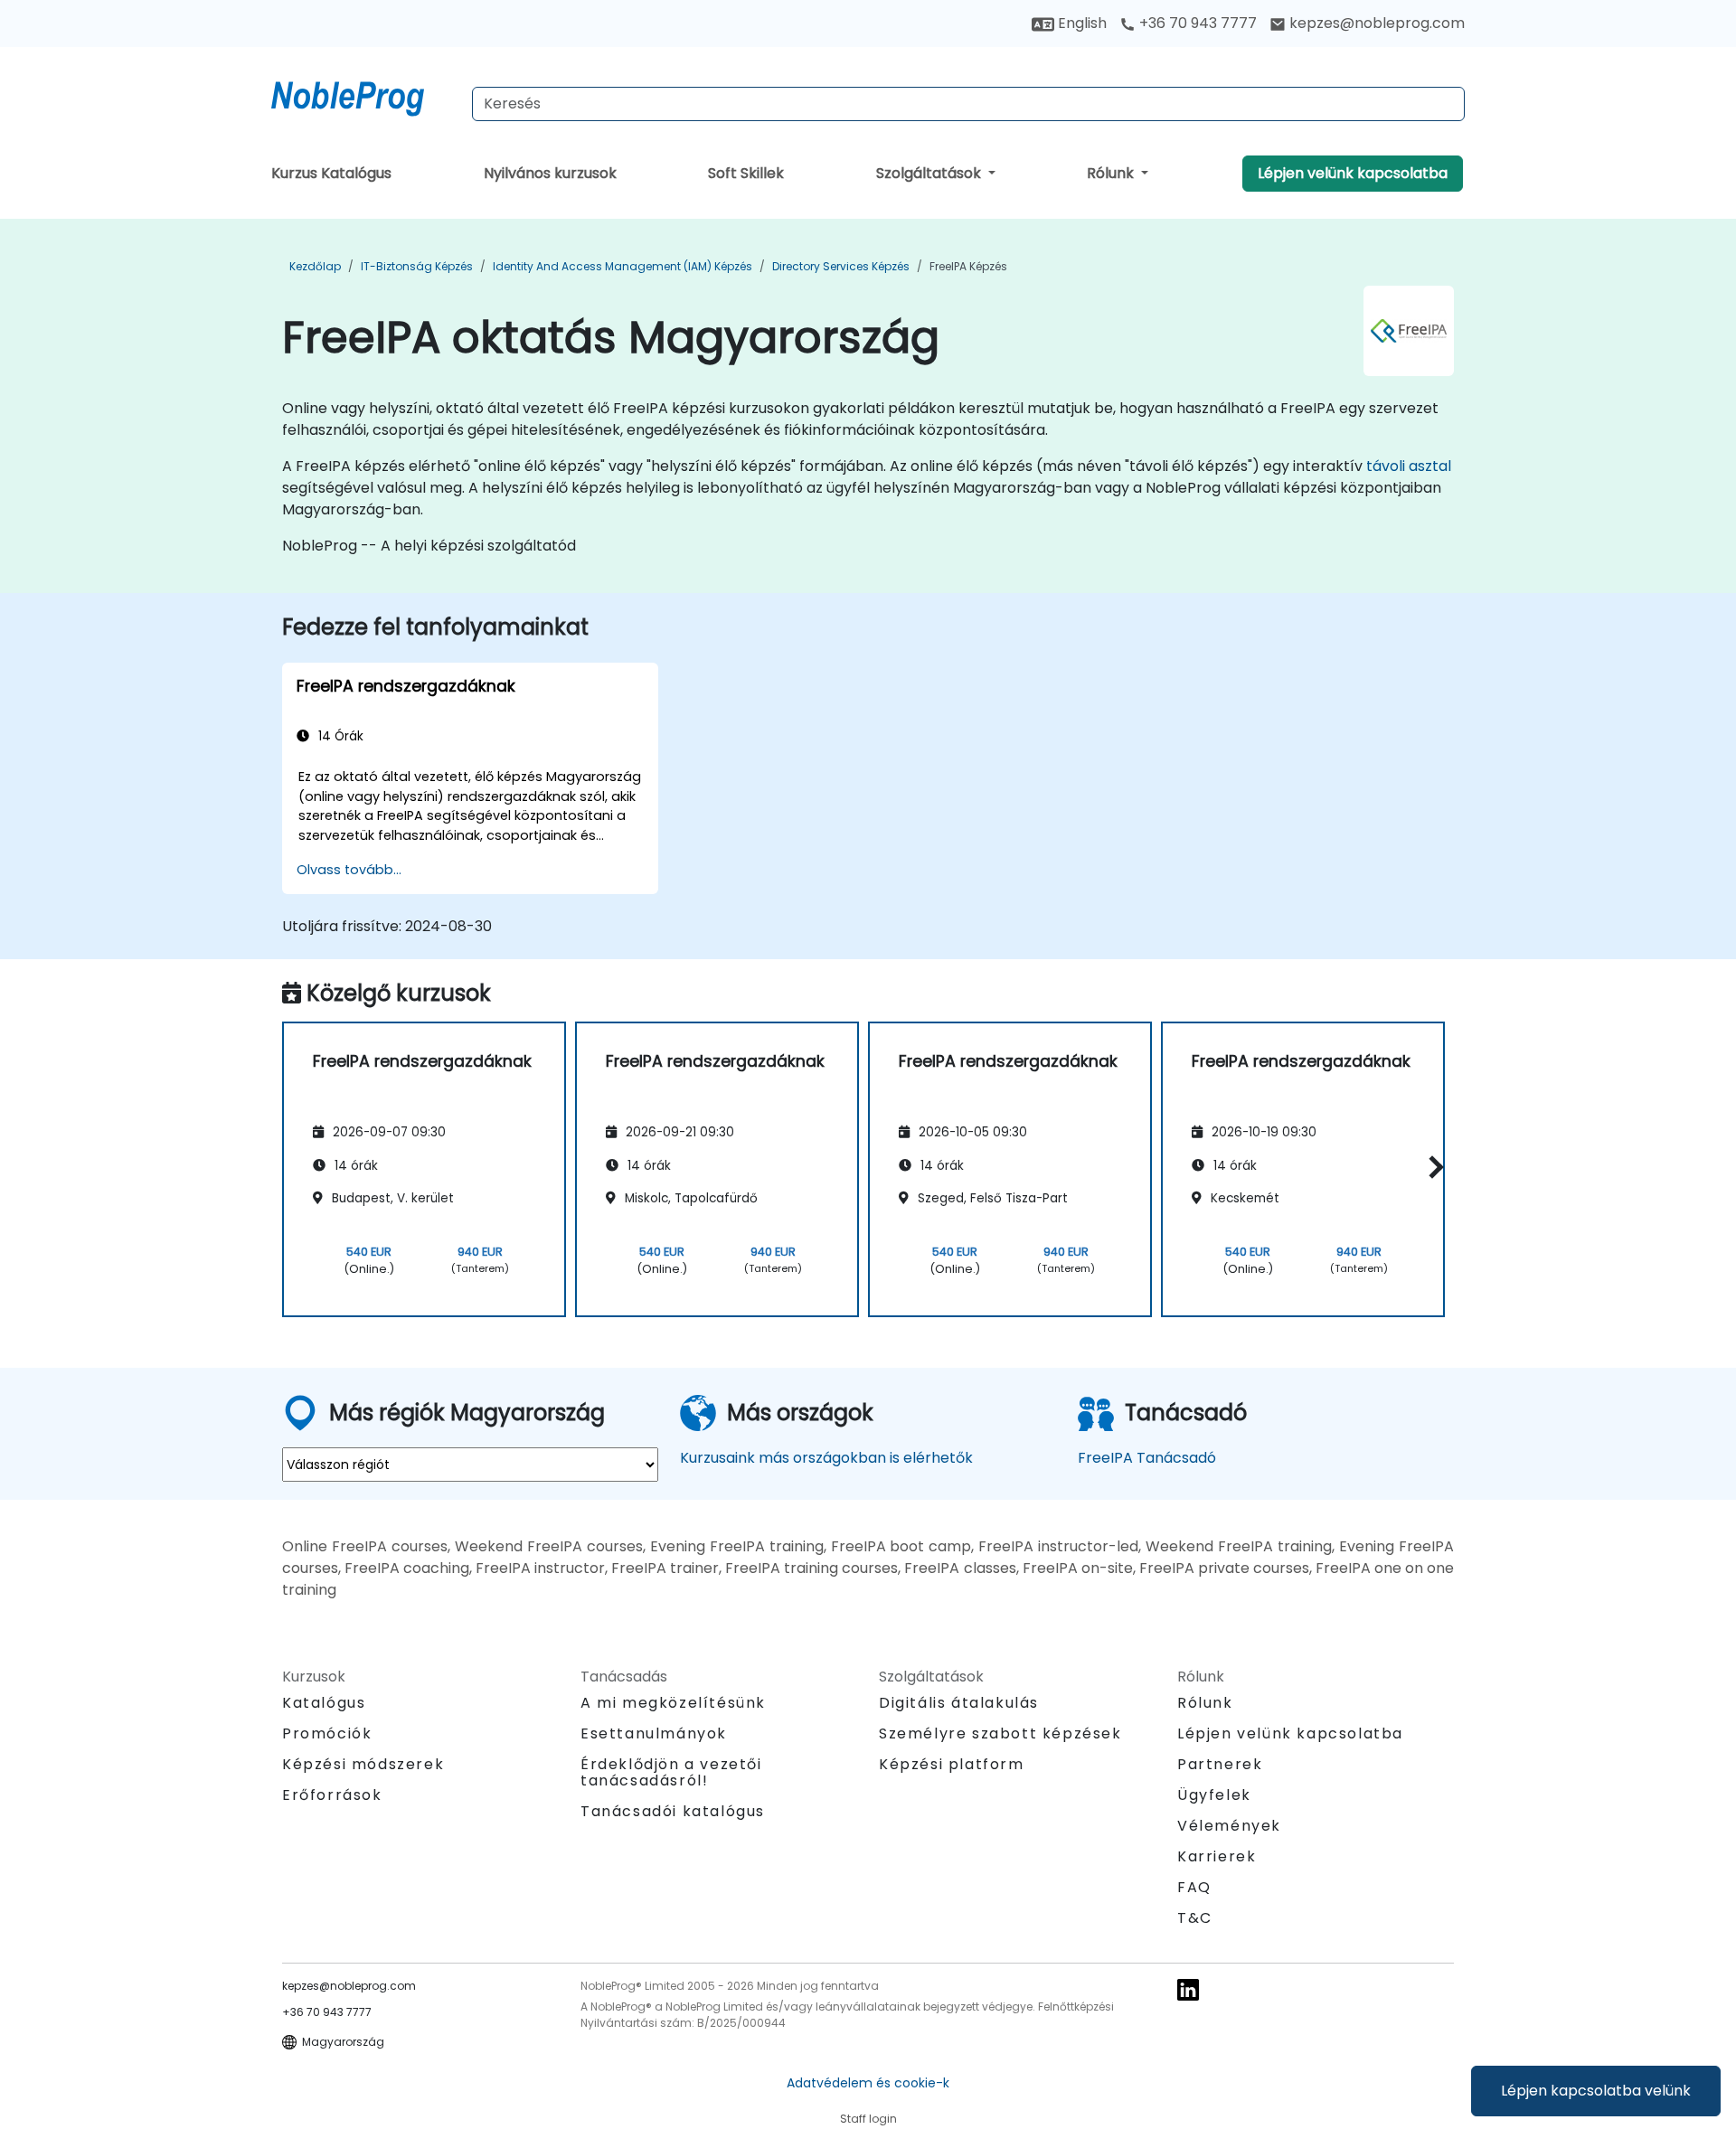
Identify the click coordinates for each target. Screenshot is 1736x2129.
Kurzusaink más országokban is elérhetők (826, 1458)
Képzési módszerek (363, 1764)
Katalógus (324, 1703)
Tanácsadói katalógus (673, 1811)
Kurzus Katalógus (331, 173)
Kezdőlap (315, 266)
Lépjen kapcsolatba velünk (1596, 2091)
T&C (1195, 1918)
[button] (1432, 1167)
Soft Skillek (746, 173)
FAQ (1194, 1887)
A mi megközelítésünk (673, 1703)
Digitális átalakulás (959, 1703)
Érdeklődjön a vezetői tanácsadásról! (671, 1773)
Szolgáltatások (930, 173)
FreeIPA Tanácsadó (1147, 1458)
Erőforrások (332, 1795)
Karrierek (1217, 1856)
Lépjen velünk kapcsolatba (1353, 173)
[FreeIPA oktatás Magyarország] (364, 95)
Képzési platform (952, 1764)
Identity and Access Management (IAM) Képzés (623, 266)
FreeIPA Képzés (968, 266)
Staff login (868, 2119)
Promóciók (327, 1733)
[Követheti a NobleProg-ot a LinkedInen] (1188, 1988)
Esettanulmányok (654, 1733)
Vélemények (1229, 1826)
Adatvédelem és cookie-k (868, 2083)
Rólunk (1112, 173)
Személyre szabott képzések (1000, 1733)
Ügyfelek (1214, 1795)
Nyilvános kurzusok (550, 173)
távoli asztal (1409, 466)
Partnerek (1220, 1764)
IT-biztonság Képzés (417, 266)
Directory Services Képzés (841, 266)
